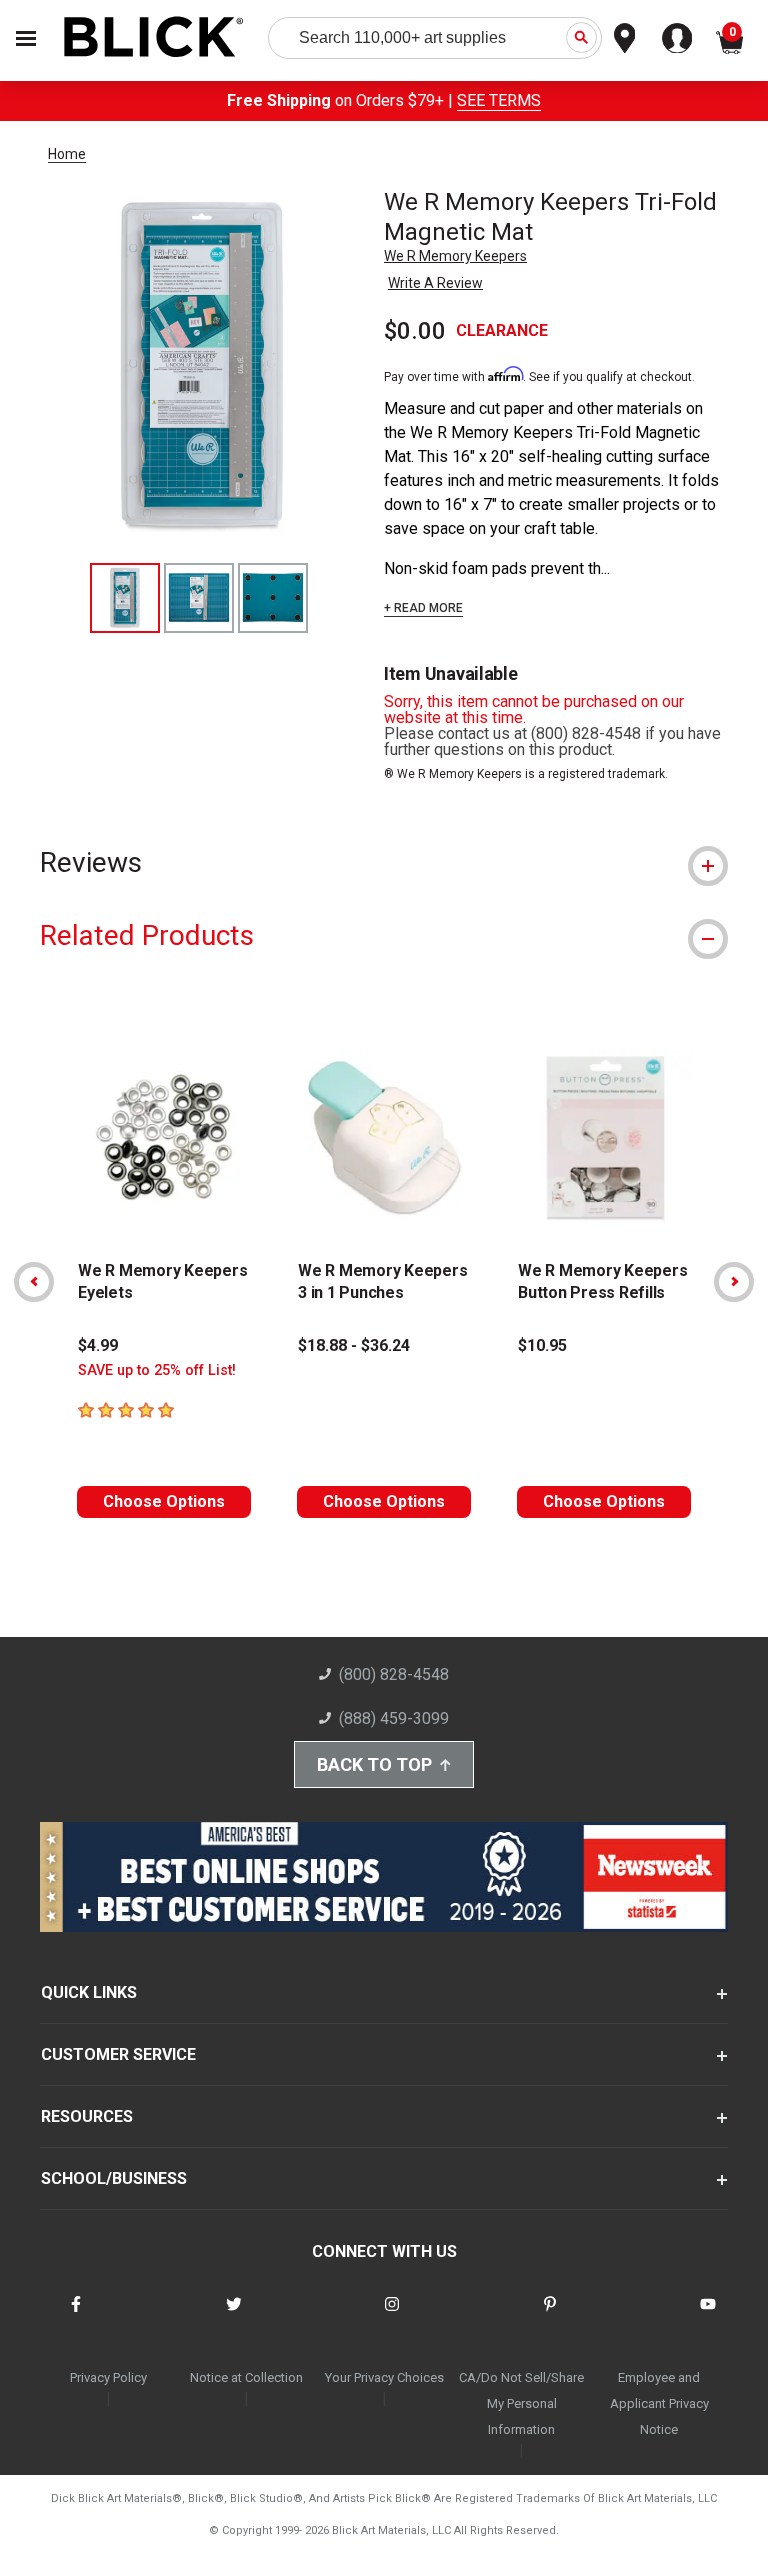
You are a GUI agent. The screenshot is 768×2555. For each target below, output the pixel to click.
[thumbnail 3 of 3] (273, 598)
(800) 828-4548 (394, 1674)
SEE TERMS (499, 100)
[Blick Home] (154, 38)
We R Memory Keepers (455, 256)
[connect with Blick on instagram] (392, 2316)
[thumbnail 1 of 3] (125, 598)
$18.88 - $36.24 (354, 1345)
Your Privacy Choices (384, 2377)
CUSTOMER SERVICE (118, 2054)
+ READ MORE (423, 608)
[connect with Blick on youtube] (708, 2316)
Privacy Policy (108, 2377)
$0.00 (415, 331)
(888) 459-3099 (394, 1718)
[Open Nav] (26, 38)
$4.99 (98, 1345)
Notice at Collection (246, 2377)
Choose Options (164, 1501)
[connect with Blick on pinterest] (550, 2316)
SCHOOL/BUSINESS (114, 2178)
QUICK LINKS (89, 1992)
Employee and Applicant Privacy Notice (659, 2403)
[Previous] (34, 1282)
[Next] (734, 1282)
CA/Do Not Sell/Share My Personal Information (521, 2403)
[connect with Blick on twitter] (234, 2316)
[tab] (384, 862)
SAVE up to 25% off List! (157, 1370)
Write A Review (435, 283)
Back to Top (374, 1764)
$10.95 (542, 1345)
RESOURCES (87, 2116)
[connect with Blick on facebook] (76, 2316)
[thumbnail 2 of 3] (199, 598)
